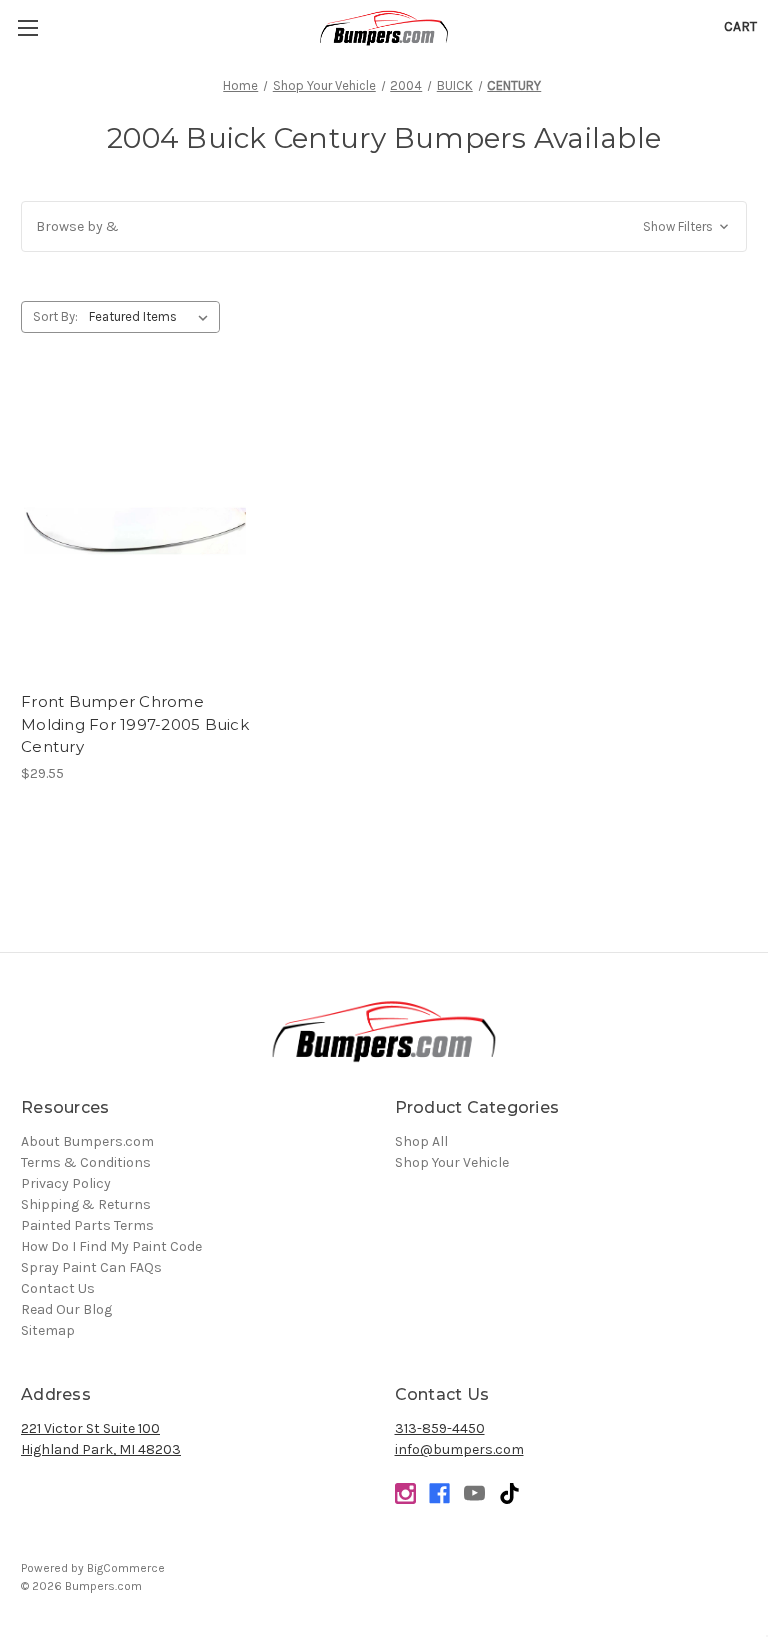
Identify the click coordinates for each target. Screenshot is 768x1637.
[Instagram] (405, 1493)
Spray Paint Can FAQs (91, 1267)
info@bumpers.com (459, 1449)
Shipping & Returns (86, 1204)
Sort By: (55, 316)
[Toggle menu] (27, 27)
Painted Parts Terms (87, 1225)
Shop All (421, 1141)
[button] (384, 226)
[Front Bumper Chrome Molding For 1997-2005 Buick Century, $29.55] (135, 531)
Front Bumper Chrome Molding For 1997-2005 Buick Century (135, 724)
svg (509, 1493)
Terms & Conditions (86, 1162)
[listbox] (152, 317)
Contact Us (58, 1288)
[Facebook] (439, 1493)
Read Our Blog (66, 1309)
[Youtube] (474, 1493)
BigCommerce (126, 1568)
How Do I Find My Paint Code (111, 1246)
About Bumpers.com (87, 1141)
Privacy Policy (66, 1183)
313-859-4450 (440, 1428)
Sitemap (48, 1330)
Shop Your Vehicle (452, 1162)
